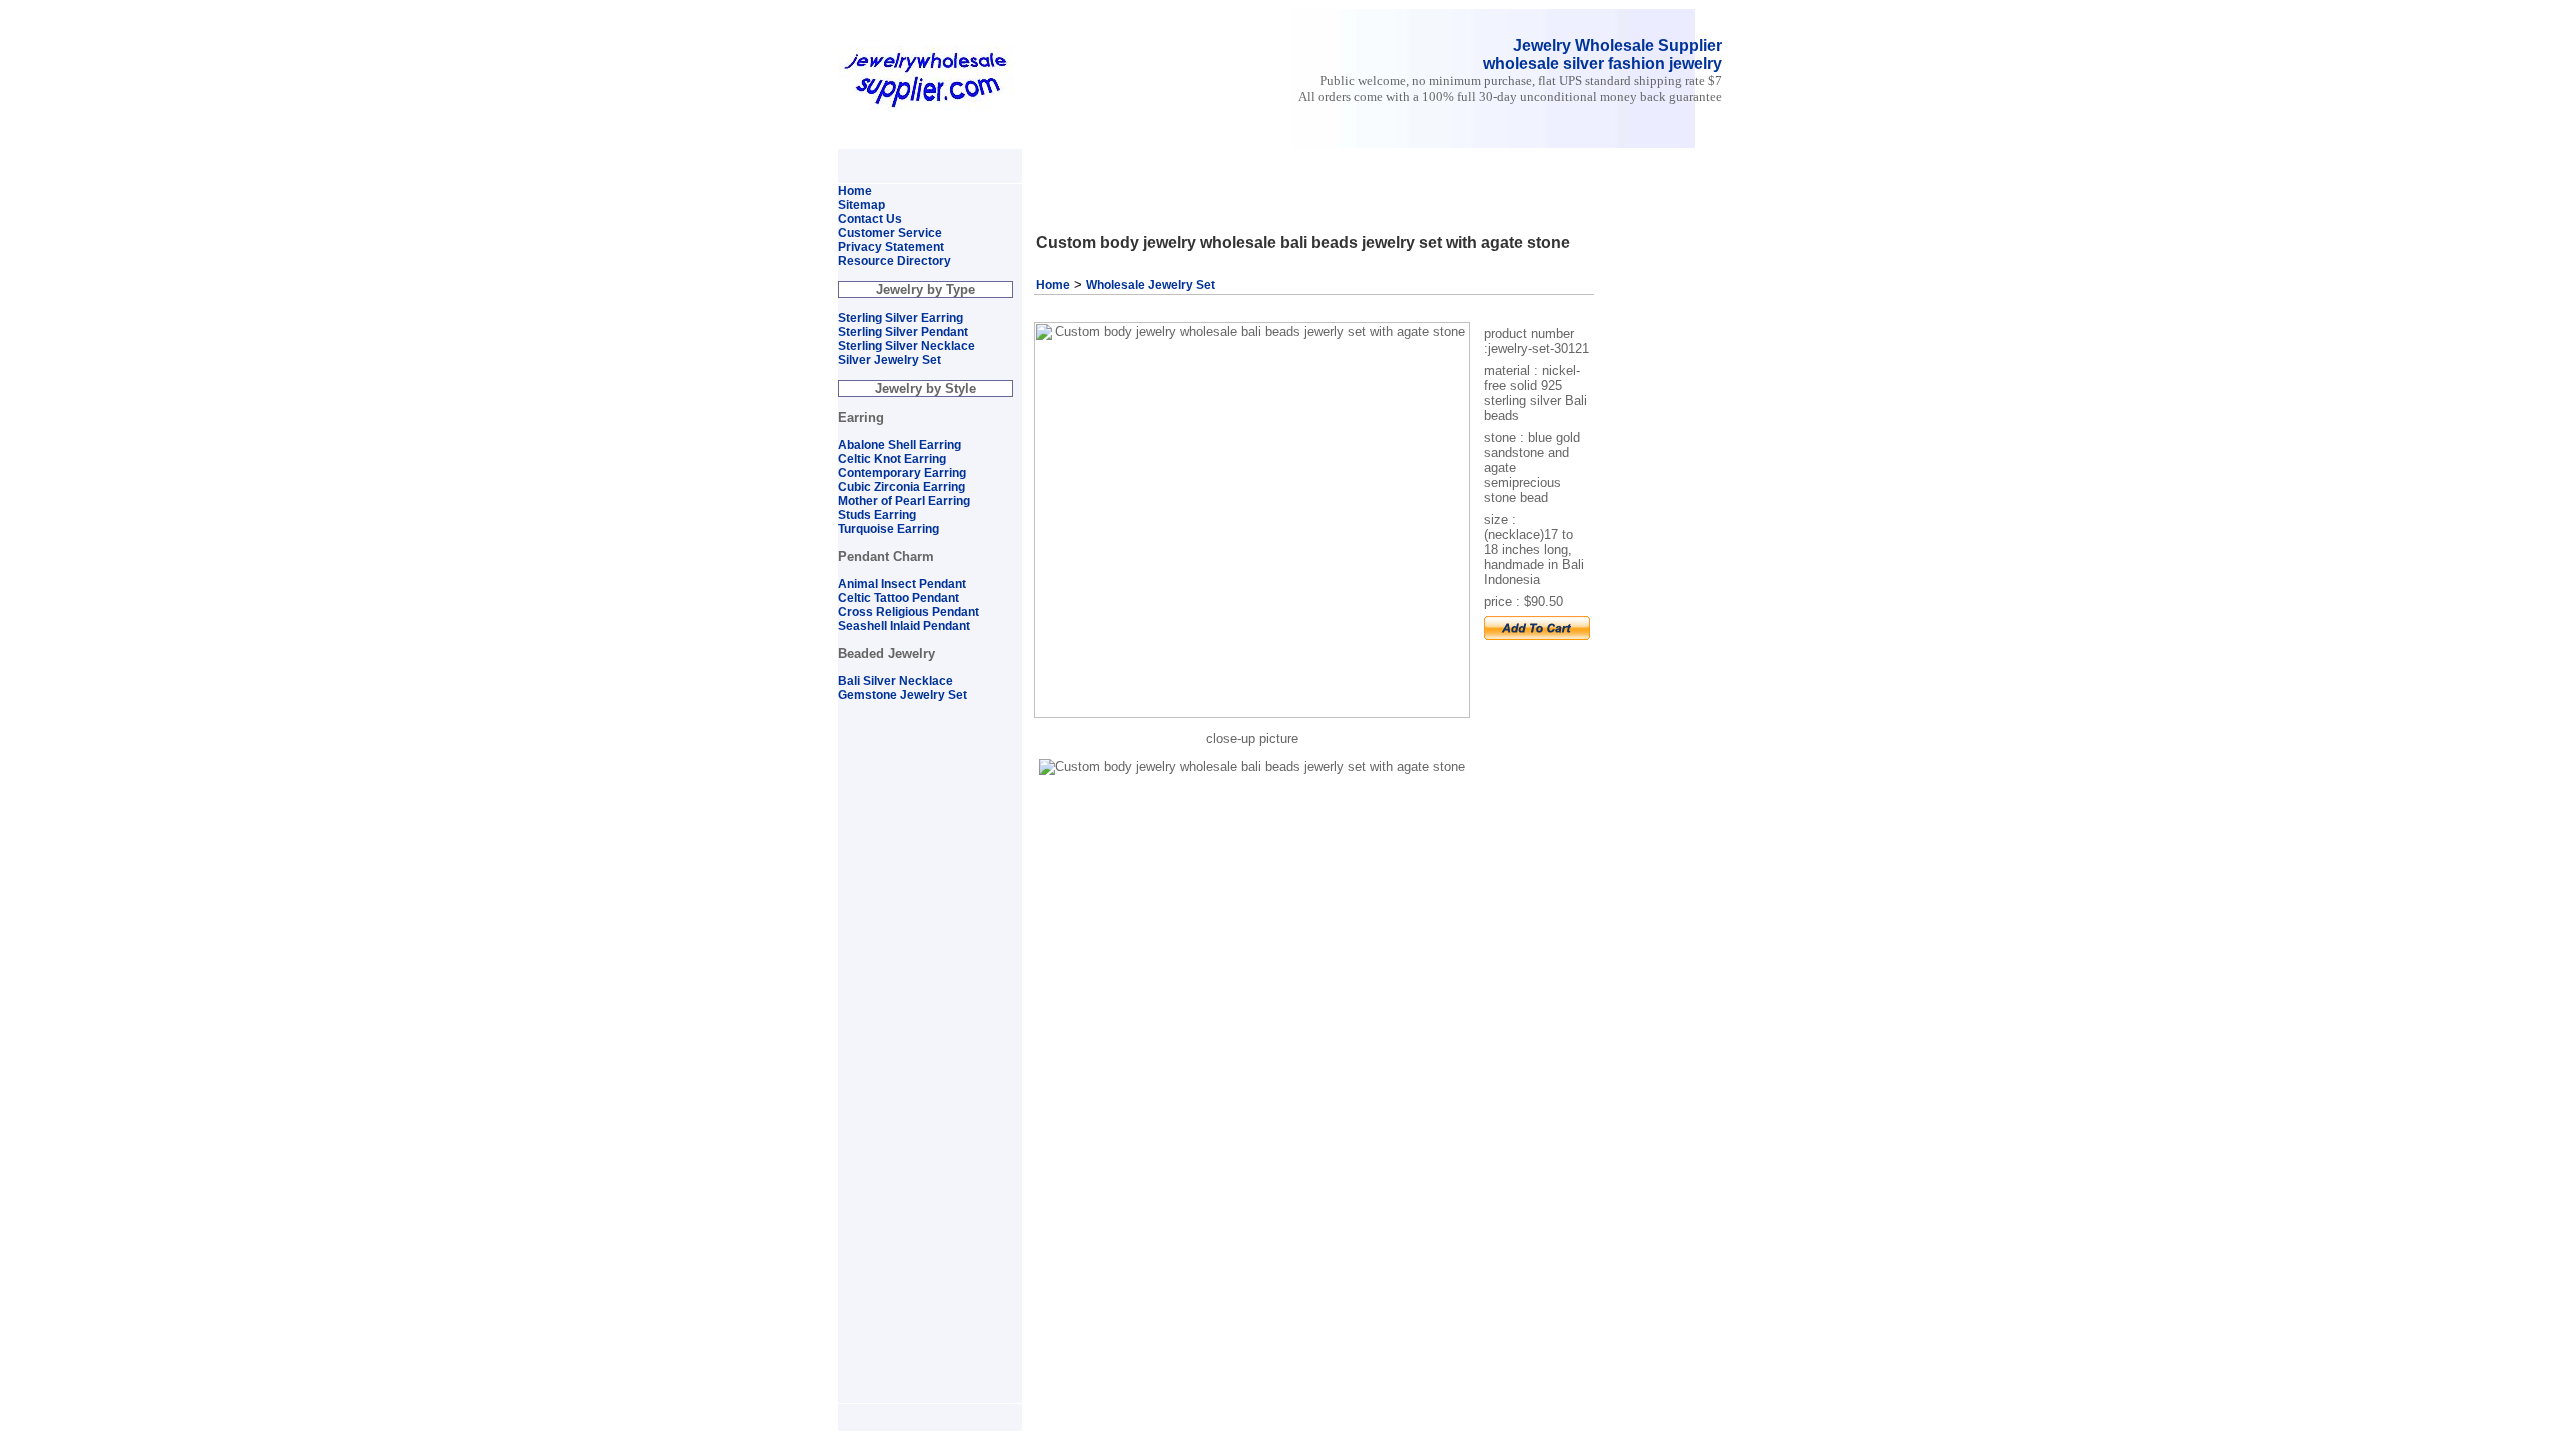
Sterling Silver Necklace (906, 346)
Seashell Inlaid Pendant (904, 626)
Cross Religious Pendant (908, 612)
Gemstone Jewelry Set (902, 695)
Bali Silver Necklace (895, 681)
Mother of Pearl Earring (904, 501)
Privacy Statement (891, 247)
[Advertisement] (1263, 157)
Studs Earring (877, 515)
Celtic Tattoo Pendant (898, 598)
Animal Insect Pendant (902, 584)
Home (1053, 285)
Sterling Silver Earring (900, 318)
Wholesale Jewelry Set (1150, 285)
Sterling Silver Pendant (903, 332)
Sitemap (861, 205)
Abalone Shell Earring (899, 445)
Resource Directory (894, 261)
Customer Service (890, 233)
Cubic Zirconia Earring (901, 487)
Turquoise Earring (888, 529)
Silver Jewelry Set (889, 360)
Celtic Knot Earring (892, 459)
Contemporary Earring (902, 473)
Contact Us (870, 219)
